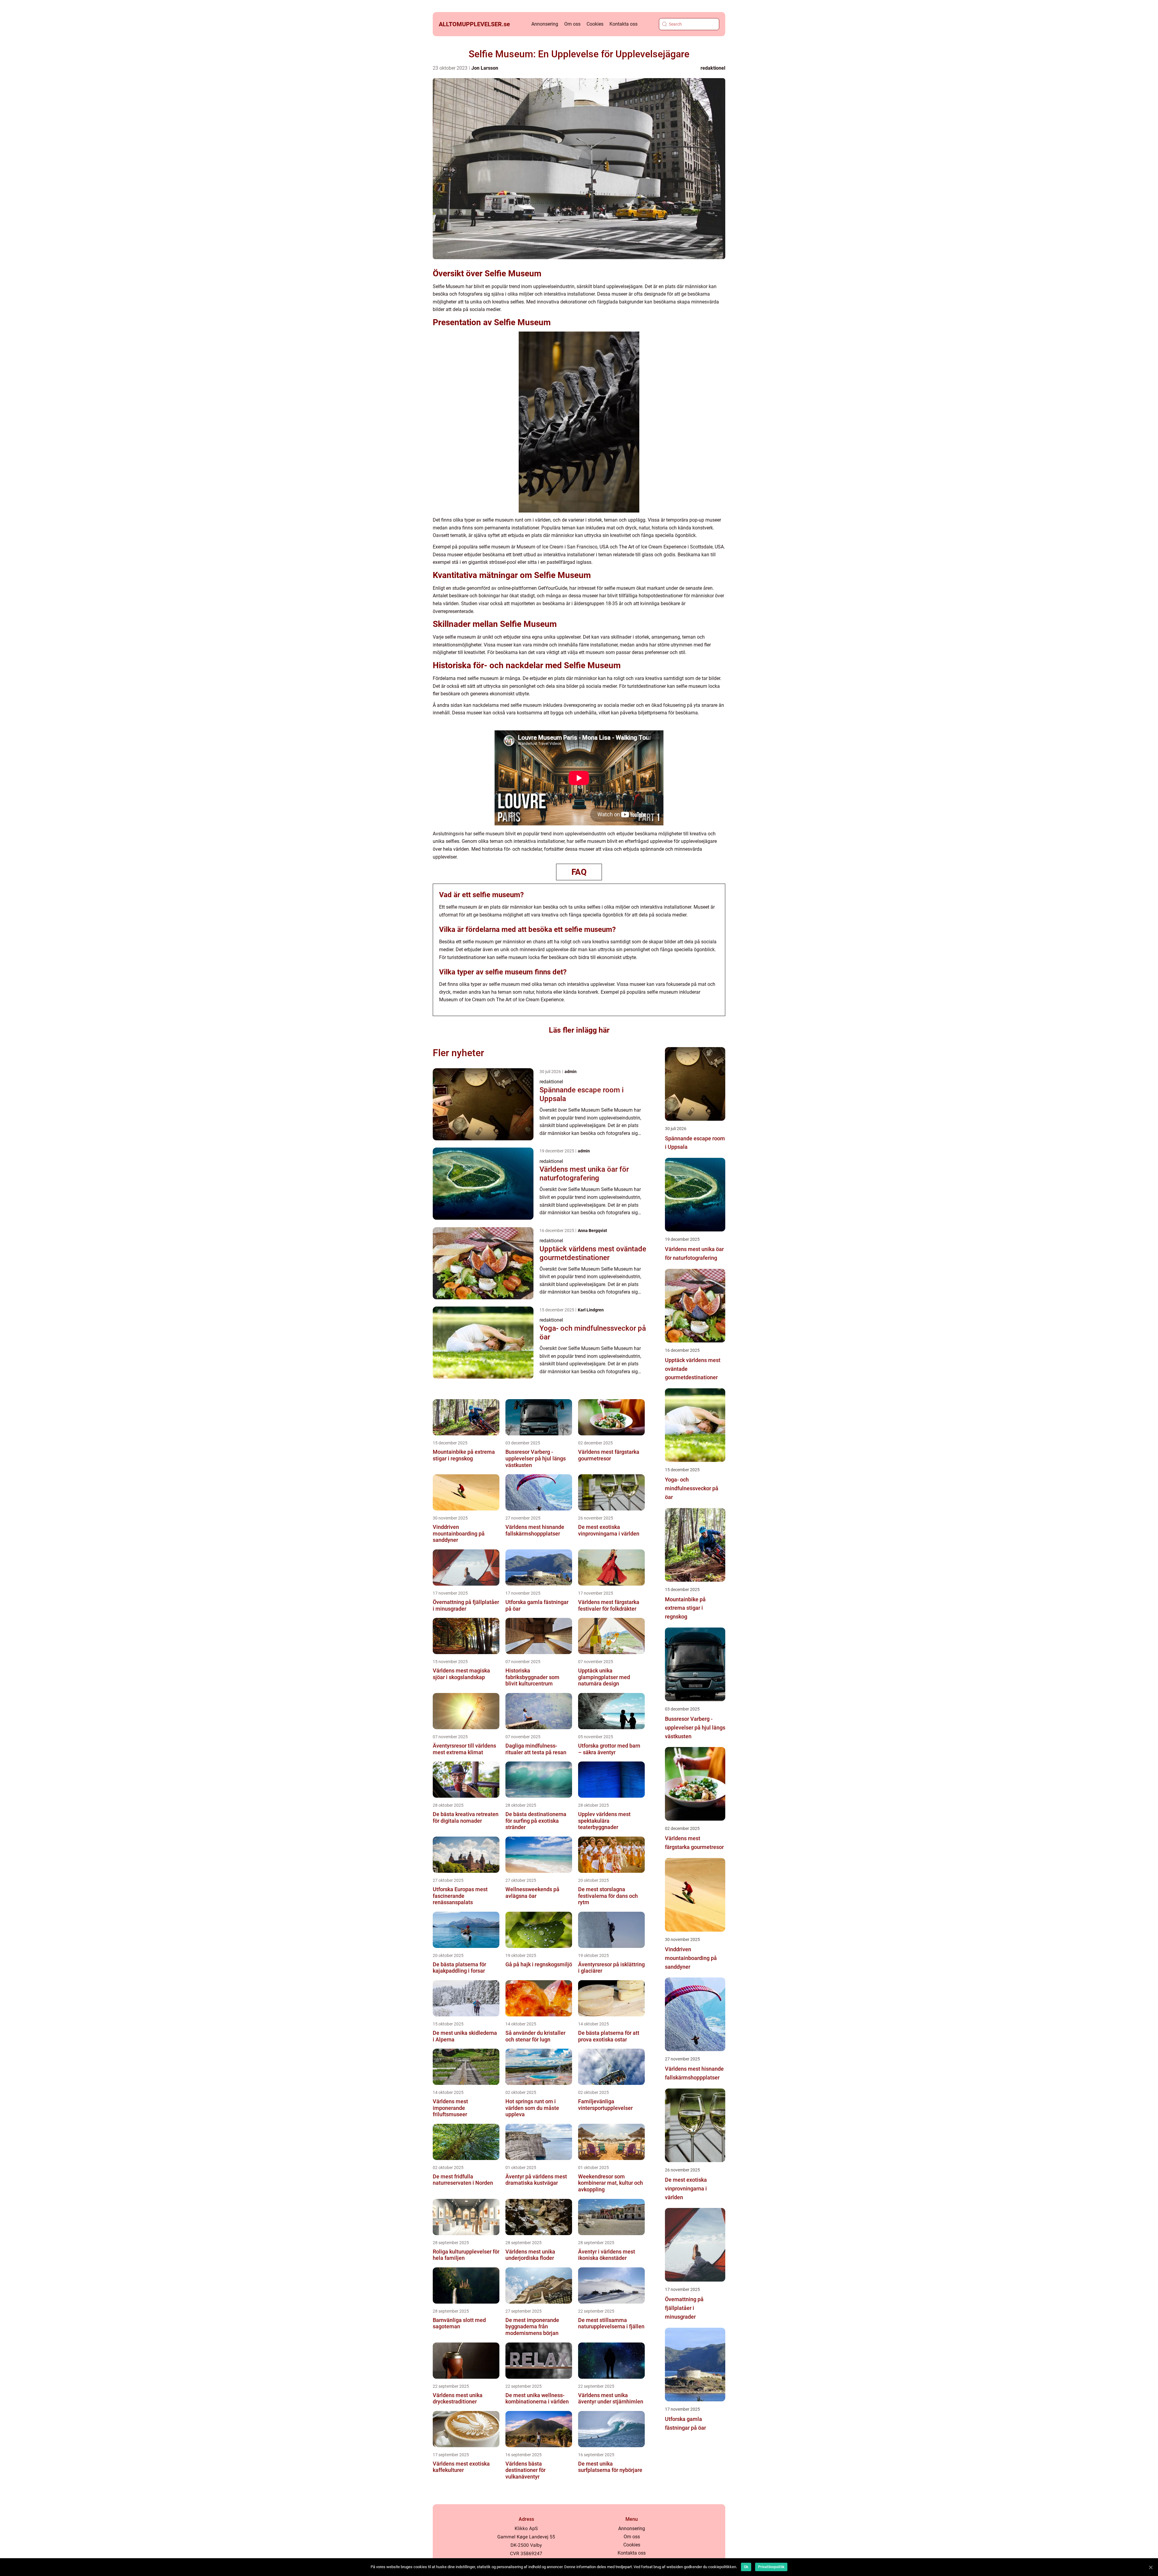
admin (571, 1072)
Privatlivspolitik (771, 2567)
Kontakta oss (623, 24)
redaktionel (713, 68)
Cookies (595, 24)
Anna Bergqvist (592, 1231)
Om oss (572, 24)
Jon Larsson (485, 68)
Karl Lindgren (591, 1310)
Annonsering (545, 24)
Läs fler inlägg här (579, 1030)
